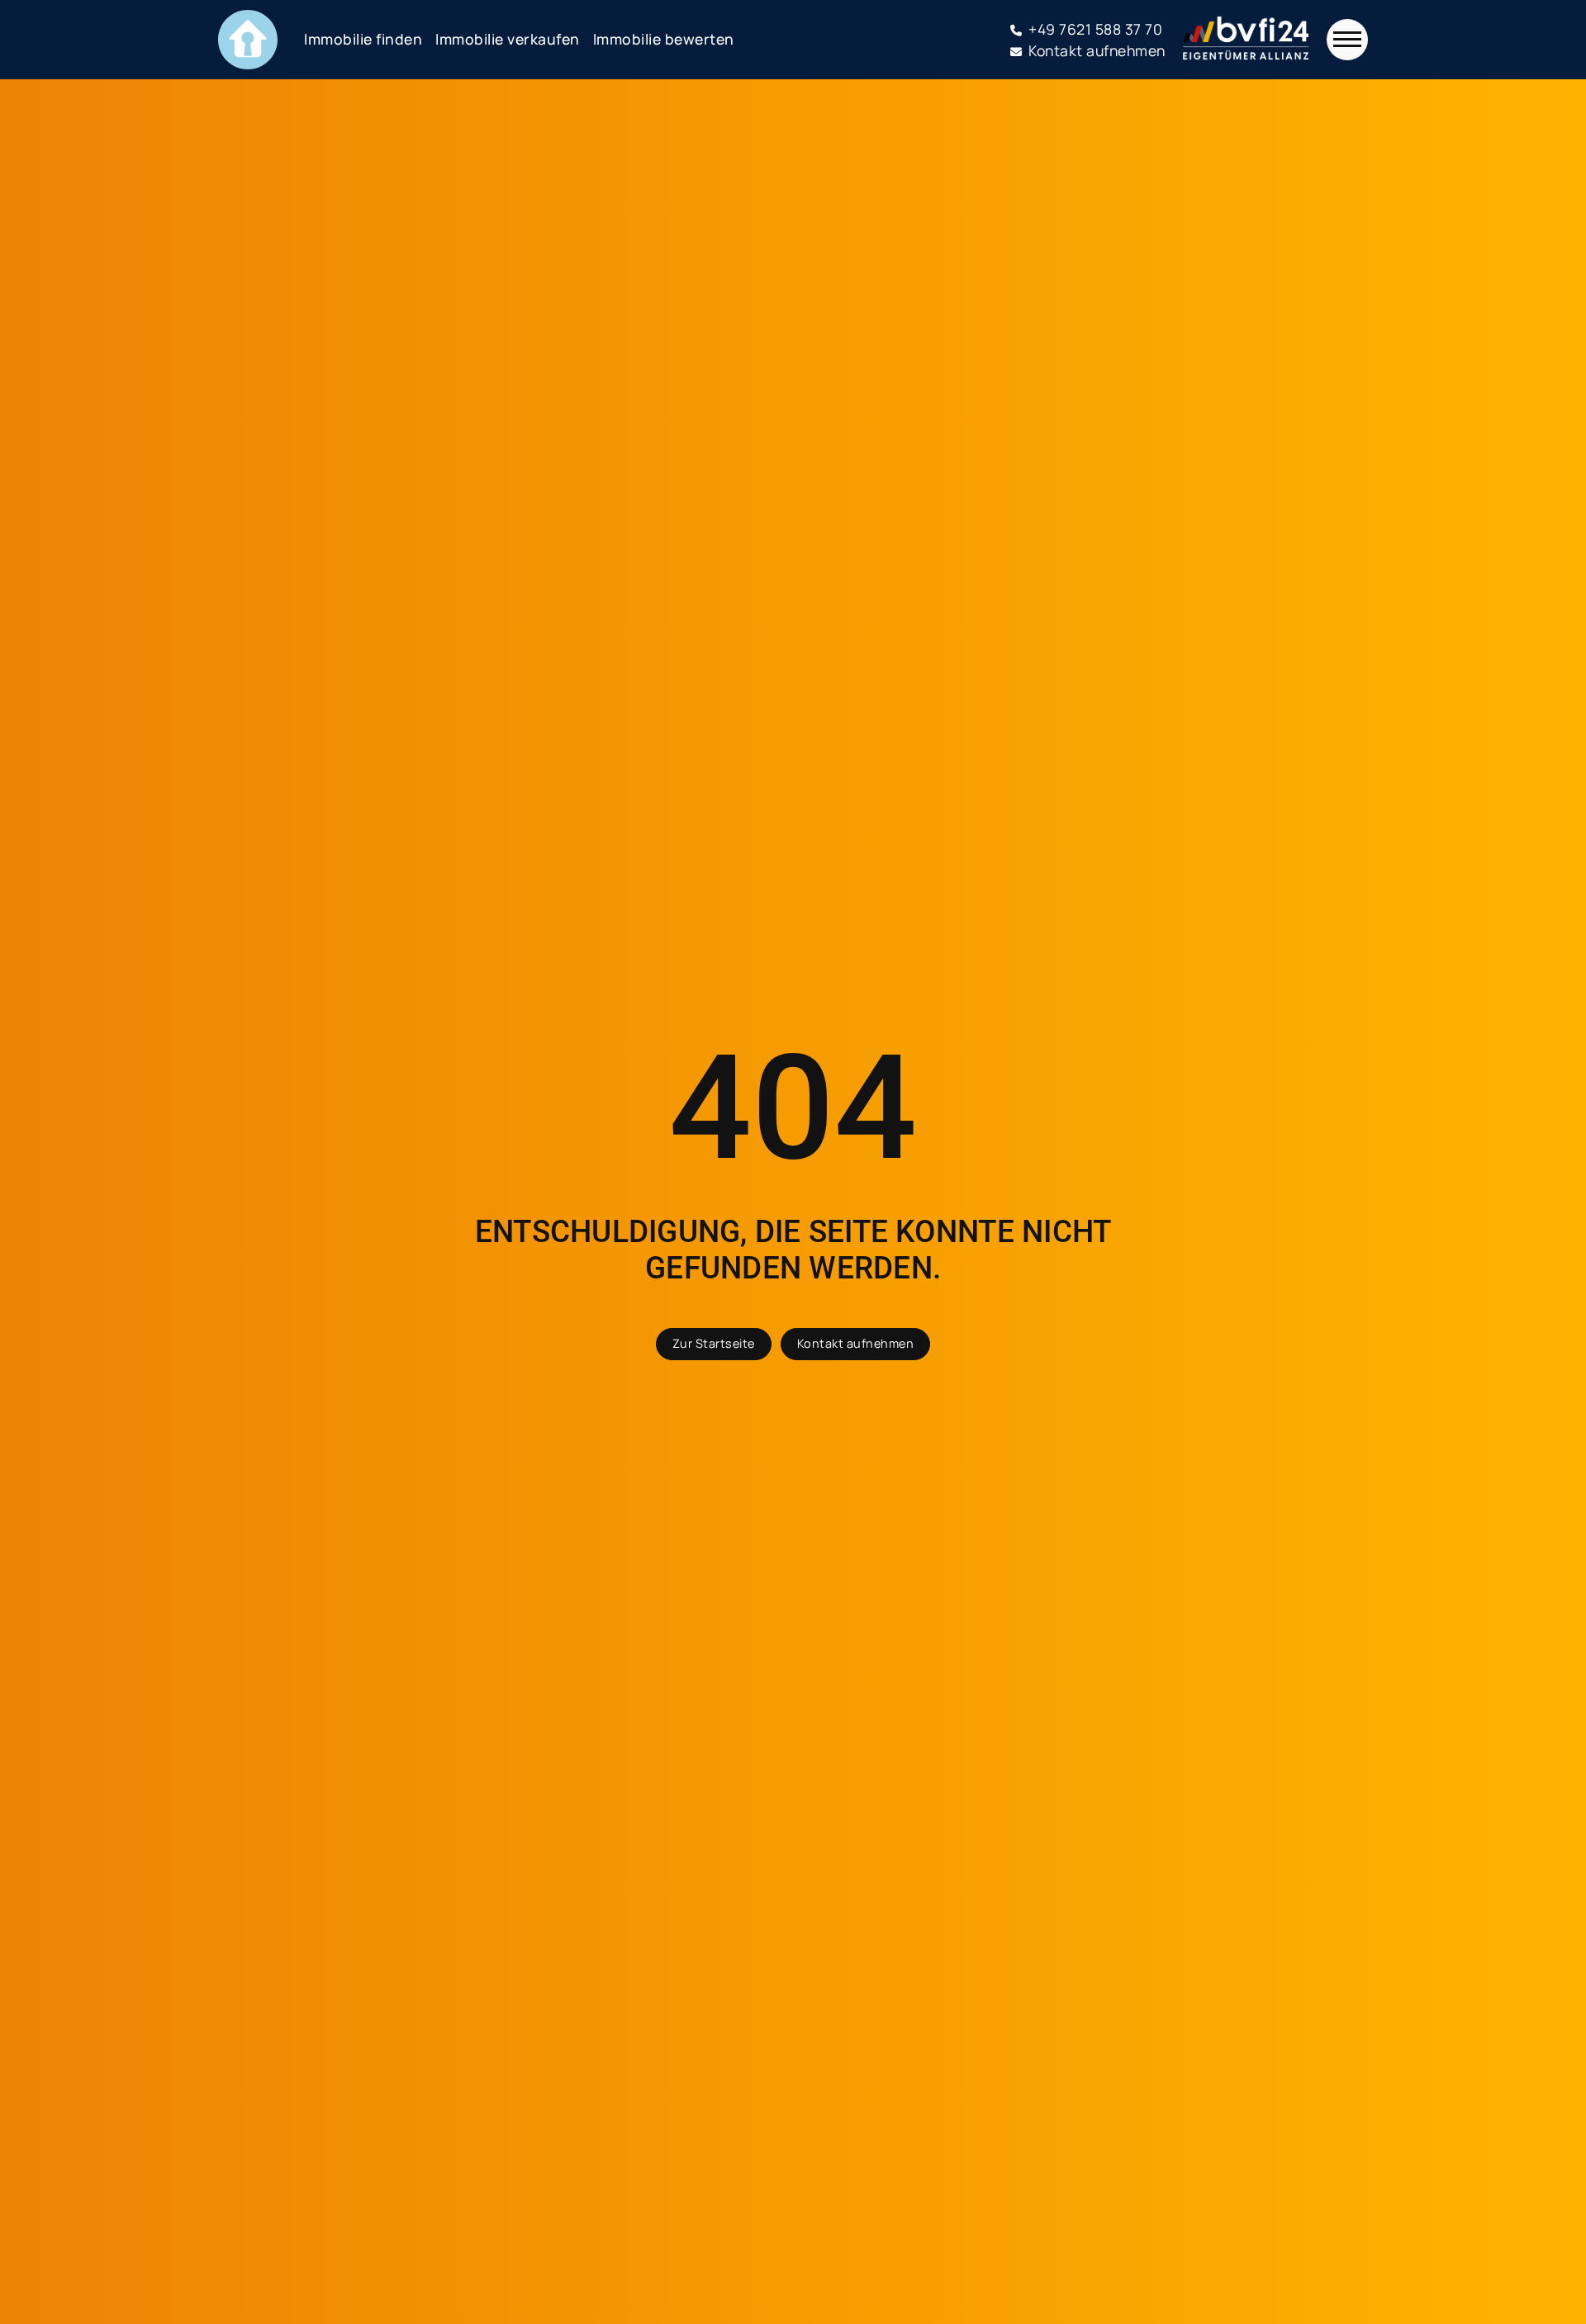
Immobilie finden (363, 39)
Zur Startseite (714, 1343)
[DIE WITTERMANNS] (248, 40)
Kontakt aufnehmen (856, 1343)
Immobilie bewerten (664, 39)
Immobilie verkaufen (508, 39)
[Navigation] (1347, 40)
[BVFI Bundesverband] (1246, 40)
